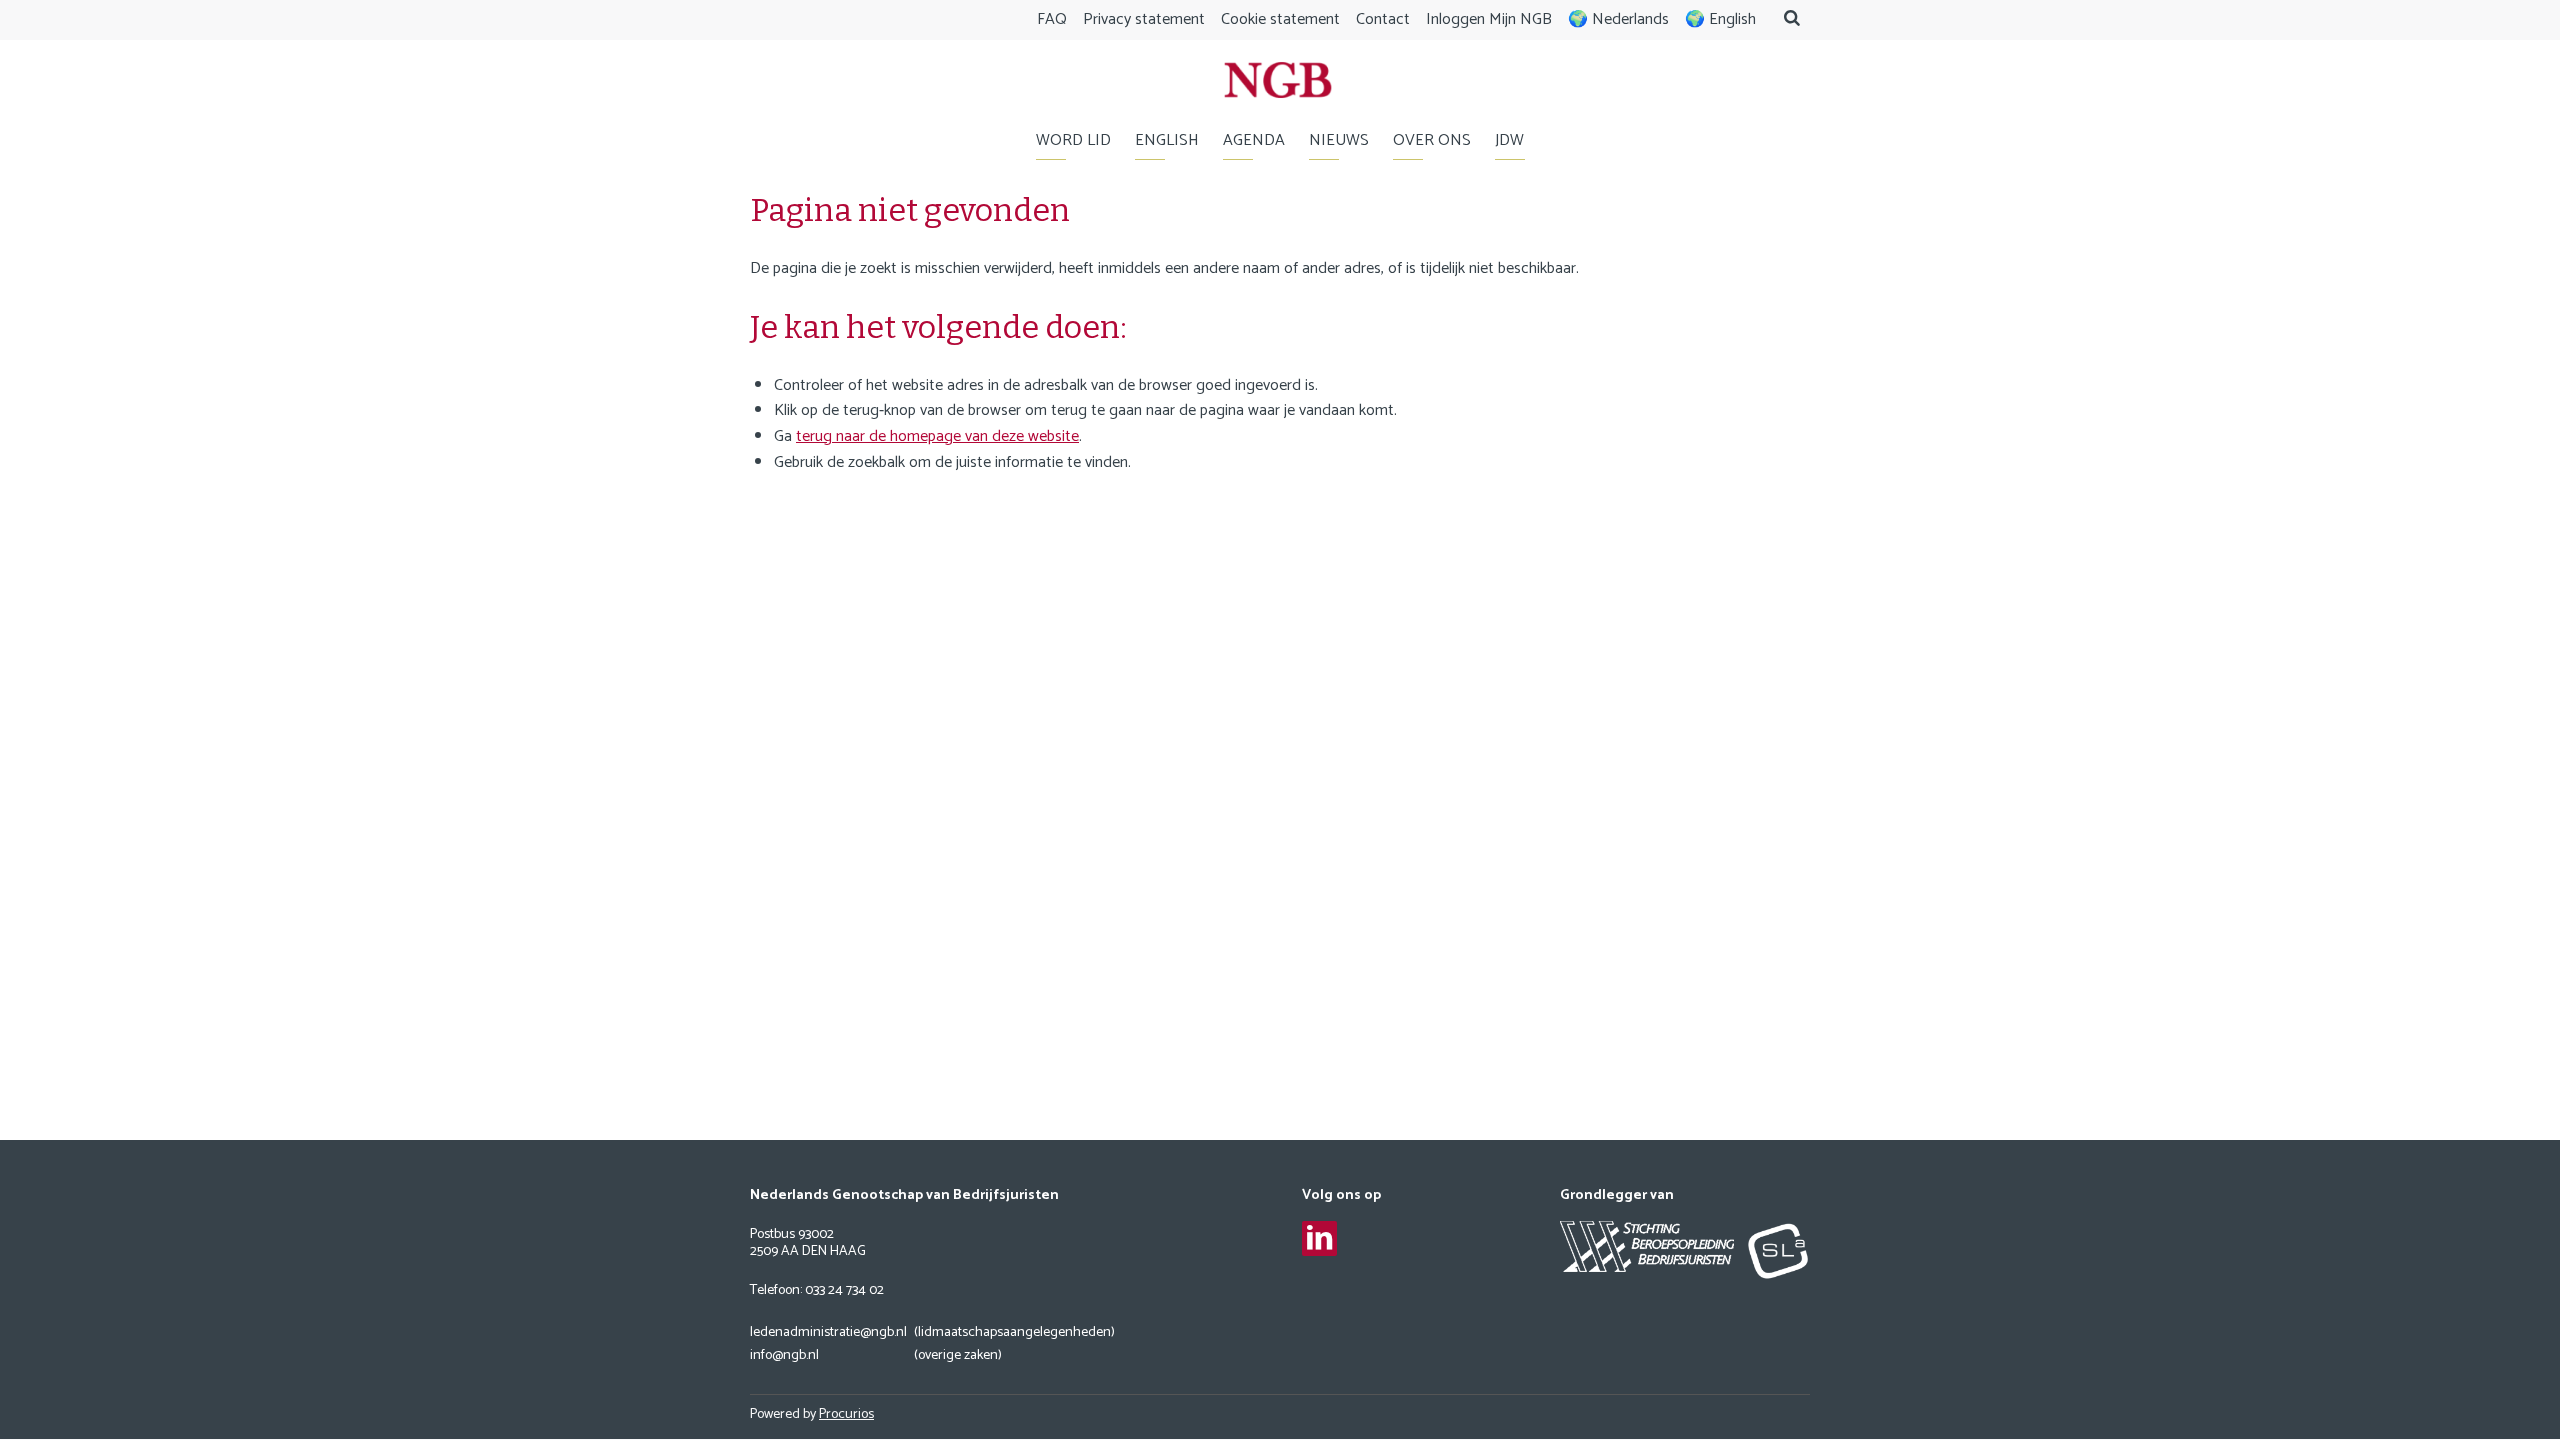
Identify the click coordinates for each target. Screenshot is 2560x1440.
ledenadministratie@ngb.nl (828, 1333)
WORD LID (1073, 140)
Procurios (846, 1414)
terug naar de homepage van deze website (937, 436)
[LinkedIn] (1319, 1238)
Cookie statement (1280, 19)
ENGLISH (1167, 140)
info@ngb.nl (784, 1356)
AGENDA (1254, 140)
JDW (1509, 140)
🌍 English (1720, 19)
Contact (1383, 19)
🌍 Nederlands (1618, 19)
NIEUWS (1339, 140)
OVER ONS (1432, 140)
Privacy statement (1144, 19)
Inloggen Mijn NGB (1489, 19)
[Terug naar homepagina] (1278, 84)
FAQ (1052, 19)
